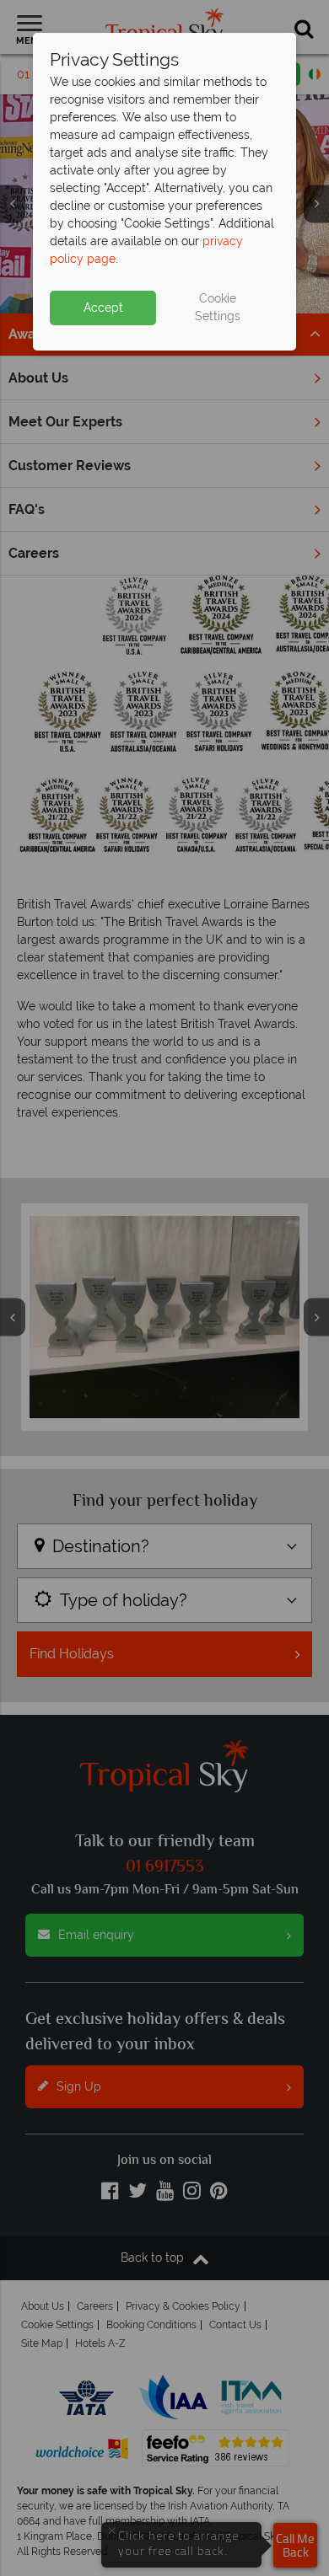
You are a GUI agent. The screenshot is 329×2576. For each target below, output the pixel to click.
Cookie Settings (218, 307)
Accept (103, 308)
